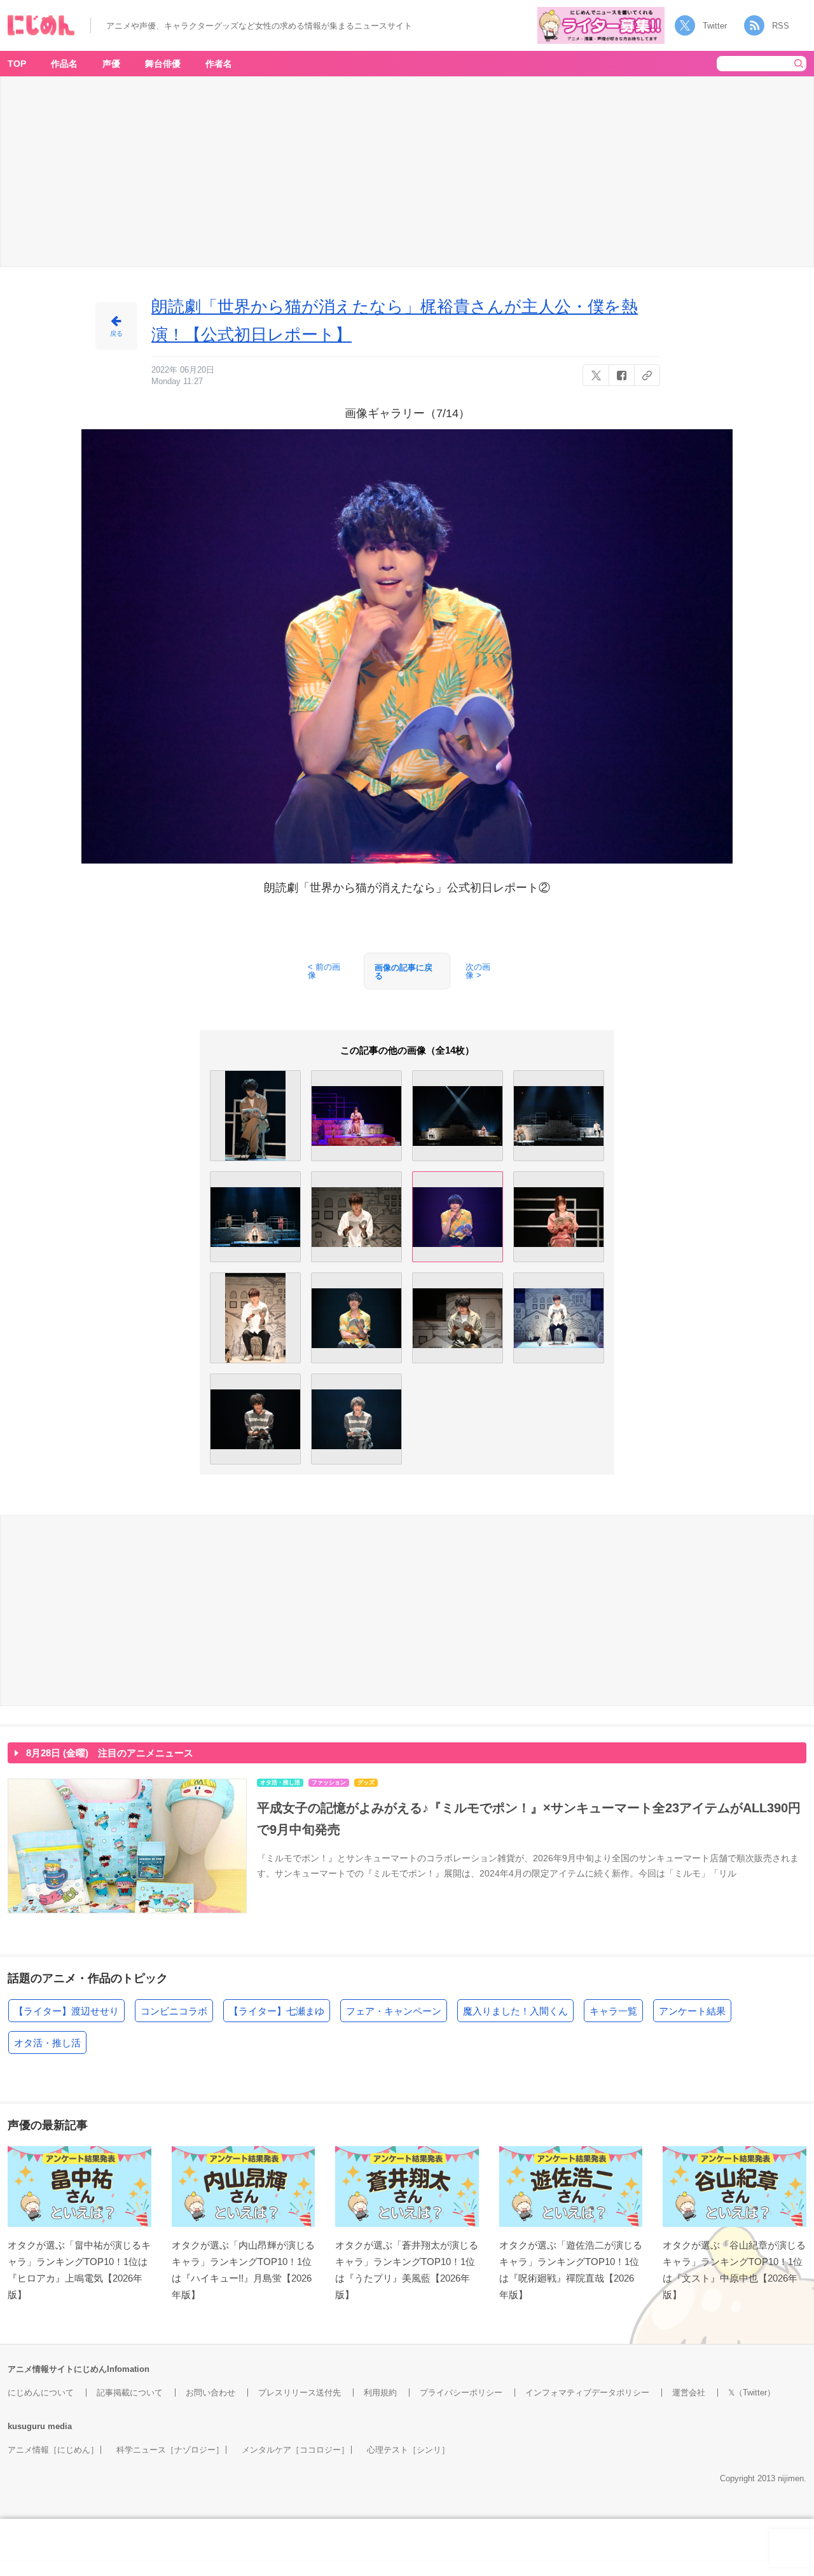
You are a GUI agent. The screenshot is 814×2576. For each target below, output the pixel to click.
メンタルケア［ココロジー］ (295, 2450)
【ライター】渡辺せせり (66, 2011)
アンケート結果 (692, 2011)
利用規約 (380, 2393)
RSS (781, 26)
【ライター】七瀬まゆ (277, 2011)
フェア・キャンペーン (394, 2011)
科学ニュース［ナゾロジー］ (170, 2450)
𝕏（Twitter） (752, 2393)
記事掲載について (130, 2393)
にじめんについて (41, 2393)
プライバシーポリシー (461, 2393)
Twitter (715, 26)
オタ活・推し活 (47, 2043)
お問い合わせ (210, 2393)
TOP (17, 64)
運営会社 (689, 2393)
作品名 (64, 64)
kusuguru (26, 2426)
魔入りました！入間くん (515, 2011)
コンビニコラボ (174, 2011)
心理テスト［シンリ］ (408, 2450)
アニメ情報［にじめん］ (53, 2450)
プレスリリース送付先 (300, 2393)
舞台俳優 (163, 64)
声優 (111, 64)
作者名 (219, 64)
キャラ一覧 (613, 2011)
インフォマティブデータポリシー (587, 2393)
